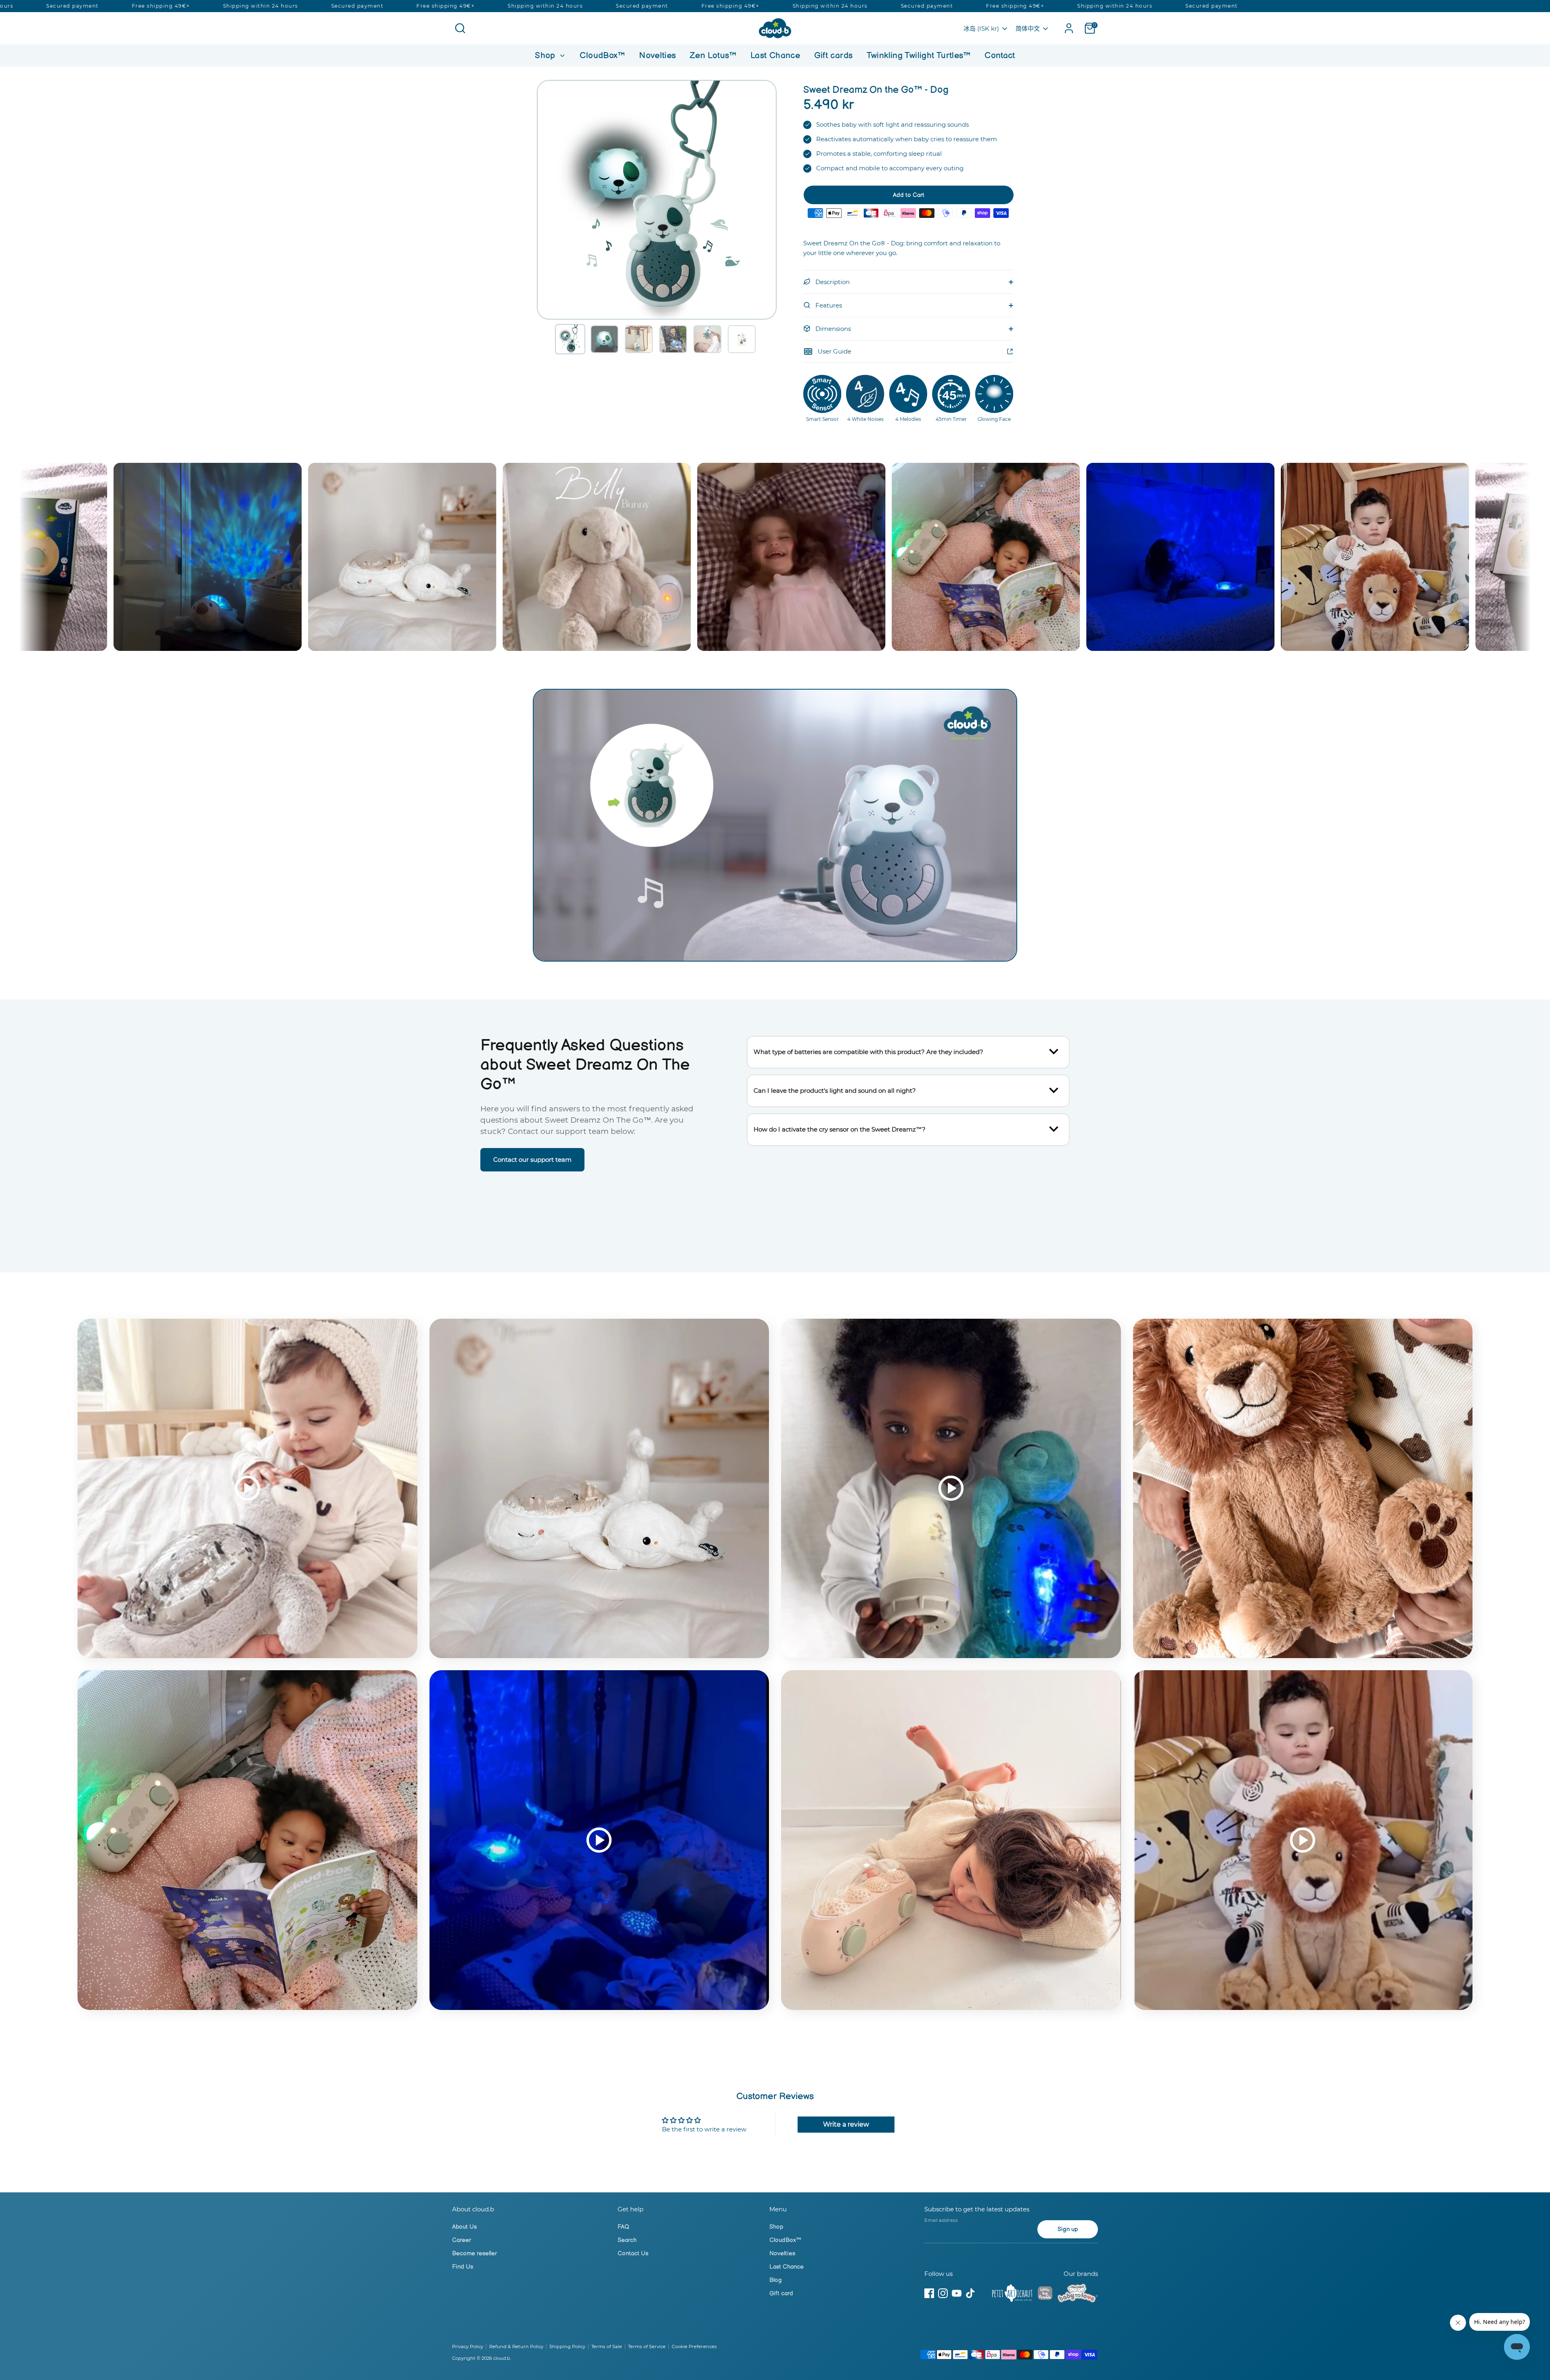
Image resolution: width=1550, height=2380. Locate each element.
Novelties (657, 55)
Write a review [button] (846, 2124)
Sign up (1068, 2229)
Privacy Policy (468, 2347)
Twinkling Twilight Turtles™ (919, 55)
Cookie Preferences (694, 2347)
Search (627, 2240)
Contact (1000, 55)
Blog (776, 2280)
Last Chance (775, 55)
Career (462, 2240)
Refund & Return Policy (516, 2347)
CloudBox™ (602, 55)
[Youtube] (957, 2293)
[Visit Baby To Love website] (1078, 2294)
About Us (464, 2227)
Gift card (781, 2293)
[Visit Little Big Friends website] (1045, 2295)
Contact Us (633, 2253)
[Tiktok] (970, 2293)
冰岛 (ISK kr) (981, 28)
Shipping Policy (567, 2347)
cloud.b (502, 2358)
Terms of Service (647, 2347)
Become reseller (474, 2253)
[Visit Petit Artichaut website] (1012, 2294)
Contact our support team (532, 1160)
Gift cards (834, 55)
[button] (570, 339)
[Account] (1069, 28)
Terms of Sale (607, 2347)
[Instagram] (943, 2293)
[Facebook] (929, 2293)
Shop (546, 55)
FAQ (623, 2227)
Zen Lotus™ (713, 55)
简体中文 (1028, 28)
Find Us (463, 2267)
